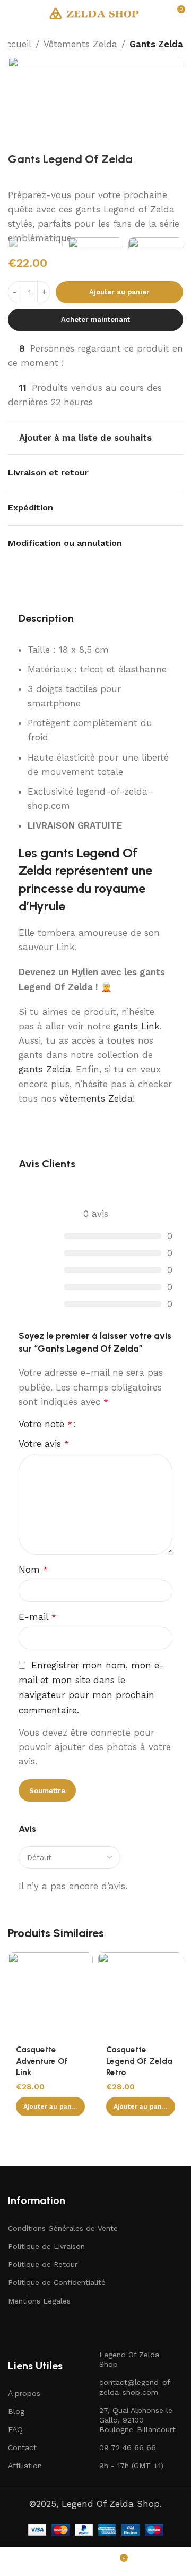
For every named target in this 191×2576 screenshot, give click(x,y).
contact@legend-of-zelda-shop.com (136, 2387)
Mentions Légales (39, 2301)
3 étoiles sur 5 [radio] (108, 1424)
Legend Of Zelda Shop (129, 2359)
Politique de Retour (43, 2264)
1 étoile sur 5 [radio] (89, 1424)
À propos (24, 2393)
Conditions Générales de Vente (63, 2228)
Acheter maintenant (95, 319)
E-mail (37, 1617)
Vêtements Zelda (80, 44)
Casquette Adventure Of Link (42, 2061)
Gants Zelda (156, 44)
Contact (22, 2447)
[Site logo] (95, 12)
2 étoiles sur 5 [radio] (98, 1424)
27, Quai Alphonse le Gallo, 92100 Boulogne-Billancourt (137, 2420)
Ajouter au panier (119, 292)
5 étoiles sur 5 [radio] (127, 1424)
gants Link (137, 1026)
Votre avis (44, 1444)
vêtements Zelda (96, 1098)
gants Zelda (45, 1069)
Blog (16, 2411)
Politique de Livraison (46, 2246)
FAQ (15, 2429)
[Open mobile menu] (12, 13)
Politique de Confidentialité (57, 2282)
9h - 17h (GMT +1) (131, 2466)
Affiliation (25, 2466)
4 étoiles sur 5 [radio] (117, 1424)
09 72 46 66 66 (128, 2447)
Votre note (45, 1424)
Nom (33, 1570)
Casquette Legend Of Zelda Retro (139, 2061)
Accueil (16, 44)
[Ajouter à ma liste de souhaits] (84, 1962)
